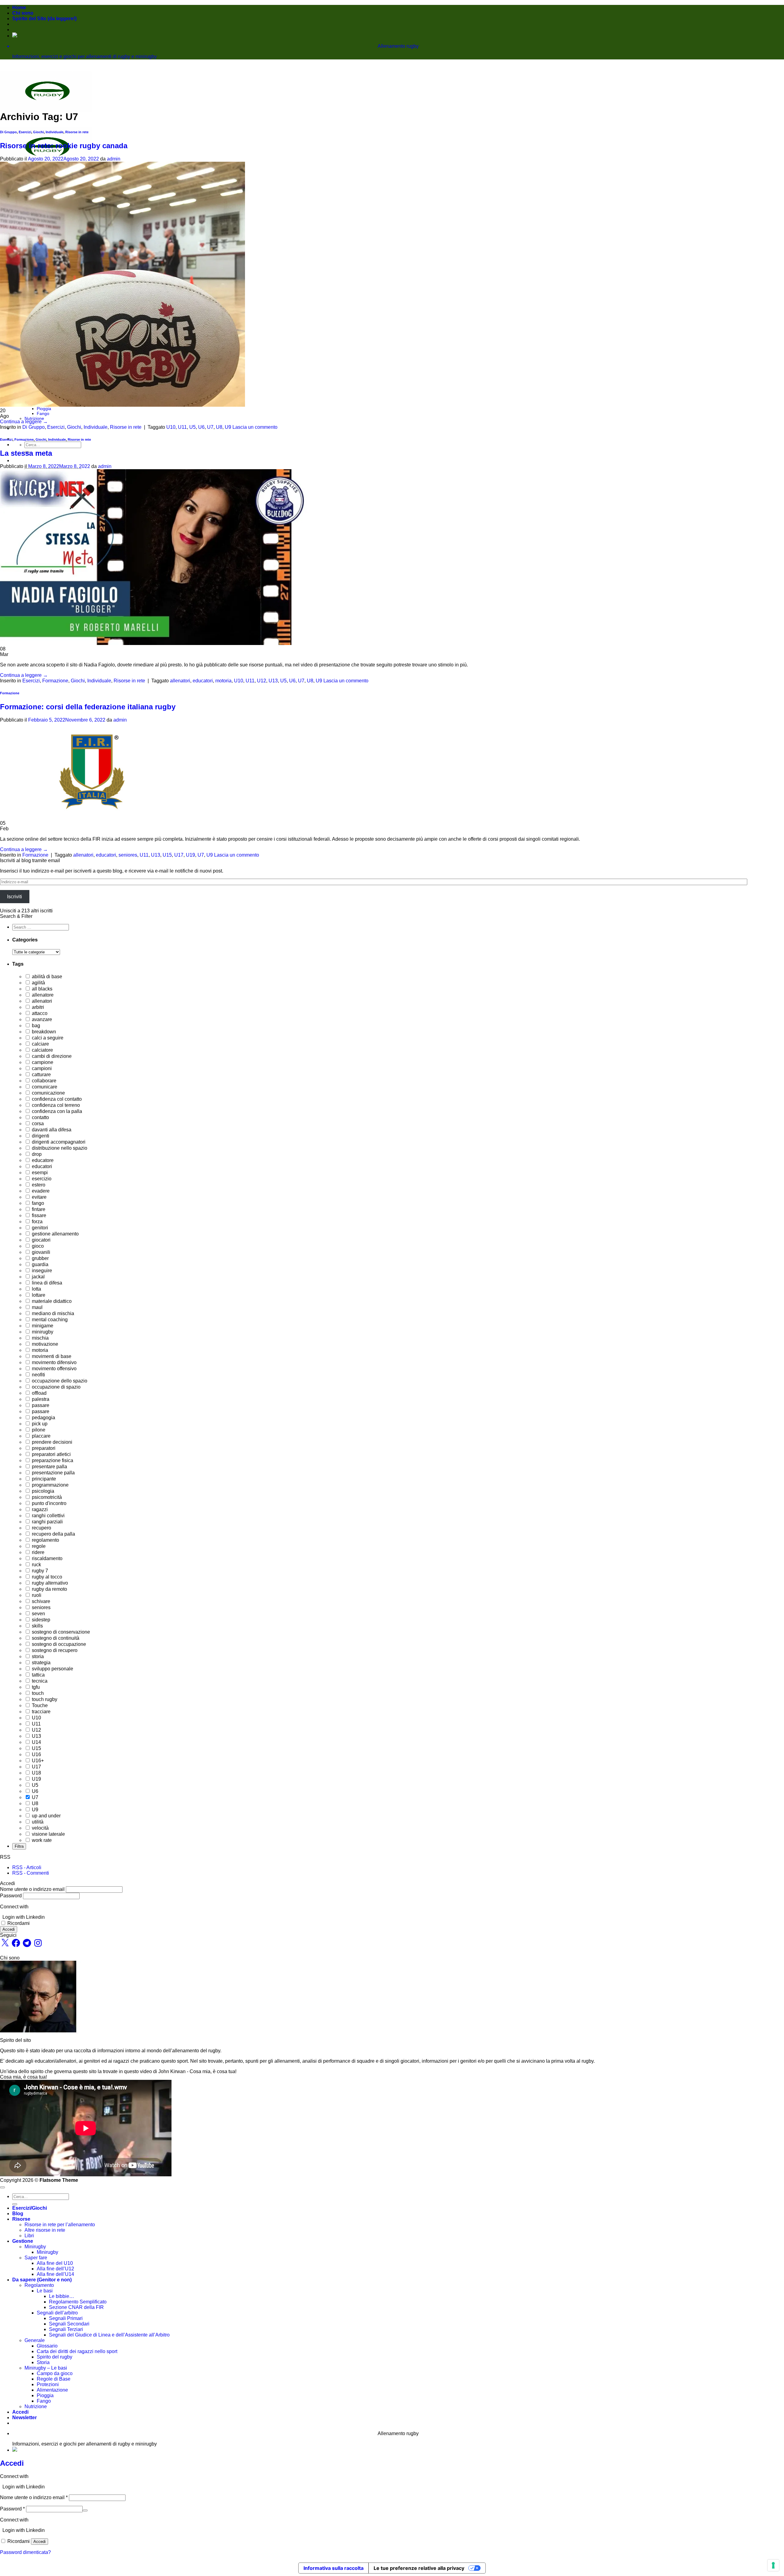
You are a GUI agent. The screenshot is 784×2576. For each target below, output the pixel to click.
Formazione (24, 439)
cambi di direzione (51, 1056)
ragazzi (39, 1509)
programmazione (50, 1485)
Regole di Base (54, 2379)
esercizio (41, 1179)
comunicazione (48, 1093)
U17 (179, 855)
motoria (223, 681)
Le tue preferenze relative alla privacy (419, 2568)
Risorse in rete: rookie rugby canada (64, 146)
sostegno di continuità (55, 1638)
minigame (42, 1326)
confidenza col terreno (55, 1105)
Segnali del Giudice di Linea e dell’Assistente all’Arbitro (109, 2335)
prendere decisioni (51, 1442)
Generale (35, 2340)
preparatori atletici (51, 1454)
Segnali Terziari (66, 2329)
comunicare (44, 1087)
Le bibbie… (62, 2296)
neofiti (38, 1375)
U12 (262, 681)
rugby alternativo (49, 1583)
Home (19, 8)
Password (11, 1896)
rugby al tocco (46, 1577)
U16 (36, 1754)
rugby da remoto (49, 1589)
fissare (38, 1215)
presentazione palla (53, 1473)
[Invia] (15, 2204)
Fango (43, 413)
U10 (171, 427)
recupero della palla (53, 1534)
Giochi (38, 132)
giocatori (41, 1240)
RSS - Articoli (27, 1867)
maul (37, 1307)
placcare (41, 1436)
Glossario (47, 2346)
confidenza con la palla (56, 1111)
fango (37, 1203)
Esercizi (25, 132)
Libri (29, 2236)
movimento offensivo (54, 1369)
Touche (39, 1705)
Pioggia (44, 409)
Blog (18, 2214)
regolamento (45, 1540)
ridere (38, 1552)
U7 (210, 427)
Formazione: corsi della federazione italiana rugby (88, 707)
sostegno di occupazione (58, 1644)
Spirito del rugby (55, 2357)
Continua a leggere (24, 422)
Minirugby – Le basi (46, 2368)
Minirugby (35, 2247)
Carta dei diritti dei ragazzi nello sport (77, 2351)
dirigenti (40, 1136)
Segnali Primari (66, 2318)
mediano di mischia (52, 1313)
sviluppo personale (52, 1669)
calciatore (42, 1050)
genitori (39, 1228)
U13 (273, 681)
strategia (41, 1663)
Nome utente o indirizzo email (32, 1889)
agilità (38, 983)
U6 (201, 427)
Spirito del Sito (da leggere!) (44, 19)
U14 (36, 1742)
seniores (128, 855)
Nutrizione (34, 418)
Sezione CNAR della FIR (76, 2307)
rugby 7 (39, 1571)
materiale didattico (51, 1301)
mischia (40, 1338)
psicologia (42, 1491)
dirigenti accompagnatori (58, 1142)
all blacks (41, 989)
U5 (192, 427)
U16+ (37, 1761)
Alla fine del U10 (55, 2263)
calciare (40, 1044)
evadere (40, 1191)
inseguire (41, 1271)
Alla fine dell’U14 (55, 2274)
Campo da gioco (55, 2373)
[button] (24, 2418)
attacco (39, 1013)
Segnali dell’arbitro (57, 2313)
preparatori (43, 1448)
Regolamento (39, 2285)
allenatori (180, 681)
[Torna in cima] (2, 2187)
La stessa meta (26, 453)
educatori (203, 681)
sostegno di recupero (54, 1650)
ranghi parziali (47, 1522)
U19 (190, 855)
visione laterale (48, 1834)
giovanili (40, 1252)
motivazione (44, 1344)
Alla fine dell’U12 (55, 2269)
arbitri (37, 1007)
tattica (38, 1675)
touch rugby (44, 1699)
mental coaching (49, 1320)
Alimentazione (52, 2390)
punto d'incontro (49, 1503)
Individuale (55, 132)
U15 (167, 855)
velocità (40, 1828)
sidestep (40, 1620)
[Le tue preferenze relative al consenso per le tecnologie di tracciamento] (773, 2565)
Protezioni (48, 2384)
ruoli (36, 1595)
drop (36, 1154)
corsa (37, 1124)
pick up (39, 1424)
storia (37, 1656)
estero (38, 1185)
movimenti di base (51, 1356)
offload (39, 1393)
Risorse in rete (77, 132)
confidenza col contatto (56, 1099)
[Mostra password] (85, 2510)
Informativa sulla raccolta (334, 2568)
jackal (38, 1277)
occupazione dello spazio (59, 1381)
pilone (38, 1430)
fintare (38, 1209)
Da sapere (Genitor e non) (42, 2280)
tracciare (41, 1712)
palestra (40, 1399)
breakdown (43, 1032)
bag (35, 1026)
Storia (43, 2362)
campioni (41, 1068)
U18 (36, 1773)
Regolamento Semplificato (78, 2302)
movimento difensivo (54, 1362)
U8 (219, 427)
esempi (39, 1173)
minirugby (42, 1332)
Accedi (9, 1929)
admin (114, 159)
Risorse (21, 2219)
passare (40, 1405)
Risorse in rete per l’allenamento (60, 2225)
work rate (41, 1840)
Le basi (45, 2291)
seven (38, 1614)
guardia (40, 1264)
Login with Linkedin (24, 1917)
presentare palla (49, 1467)
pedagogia (43, 1418)
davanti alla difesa (51, 1130)
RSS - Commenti (31, 1873)
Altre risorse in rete (45, 2230)
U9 (228, 427)
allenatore (42, 995)
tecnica (39, 1681)
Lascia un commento (255, 427)
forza (37, 1222)
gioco (37, 1246)
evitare (39, 1197)
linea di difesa (46, 1283)
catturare (41, 1075)
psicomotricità (46, 1497)
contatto (40, 1117)
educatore (42, 1160)
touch (37, 1693)
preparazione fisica (52, 1460)
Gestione (23, 2241)
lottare (38, 1295)
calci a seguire (47, 1038)
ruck (36, 1565)
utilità (37, 1822)
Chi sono (23, 13)
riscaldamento (47, 1558)
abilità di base (46, 977)
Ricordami (19, 1923)
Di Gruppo (8, 132)
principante (43, 1479)
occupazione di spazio (56, 1387)
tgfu (35, 1687)
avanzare (41, 1019)
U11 (182, 427)
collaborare (43, 1081)
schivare (40, 1601)
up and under (46, 1816)
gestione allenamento (55, 1234)
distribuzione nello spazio (59, 1148)
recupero (41, 1528)
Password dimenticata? (25, 2552)
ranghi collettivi (48, 1516)
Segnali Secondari (69, 2324)
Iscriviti (15, 897)
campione (42, 1062)
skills (37, 1626)
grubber (40, 1258)
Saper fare (36, 2258)
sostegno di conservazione (60, 1632)
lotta (36, 1289)
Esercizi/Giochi (30, 2208)
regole (38, 1546)
